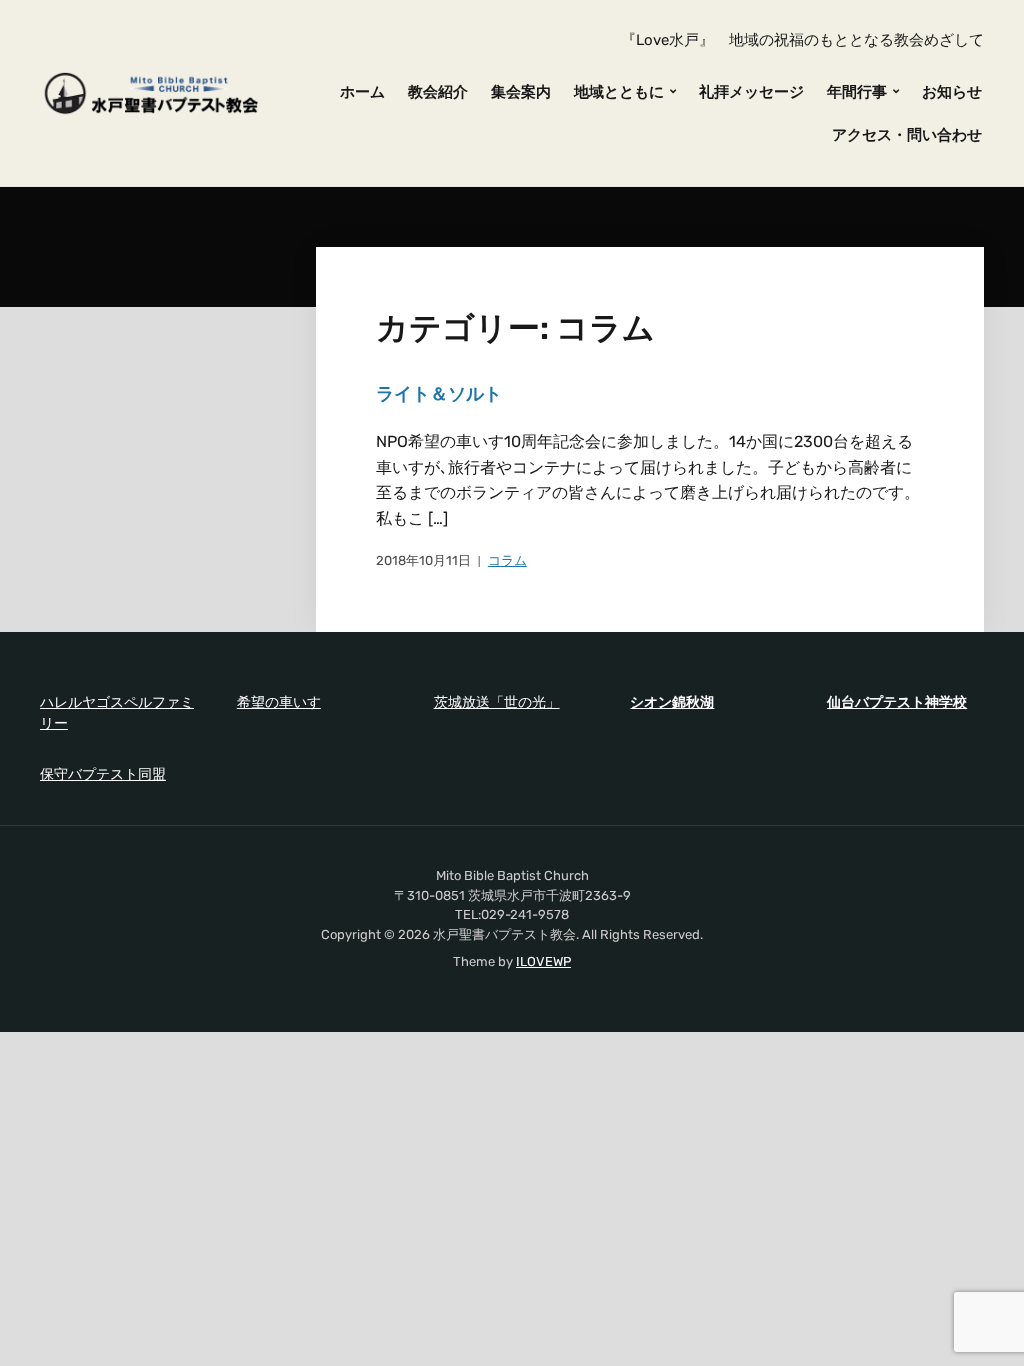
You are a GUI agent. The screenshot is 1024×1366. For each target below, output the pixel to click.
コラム (507, 560)
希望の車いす (279, 702)
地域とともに (619, 92)
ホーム (362, 92)
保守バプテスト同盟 (103, 774)
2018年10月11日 (423, 560)
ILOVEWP (543, 961)
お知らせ (952, 92)
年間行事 (857, 92)
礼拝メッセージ (751, 92)
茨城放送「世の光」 (497, 702)
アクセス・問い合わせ (907, 135)
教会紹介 (438, 92)
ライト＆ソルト (439, 394)
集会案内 (521, 92)
